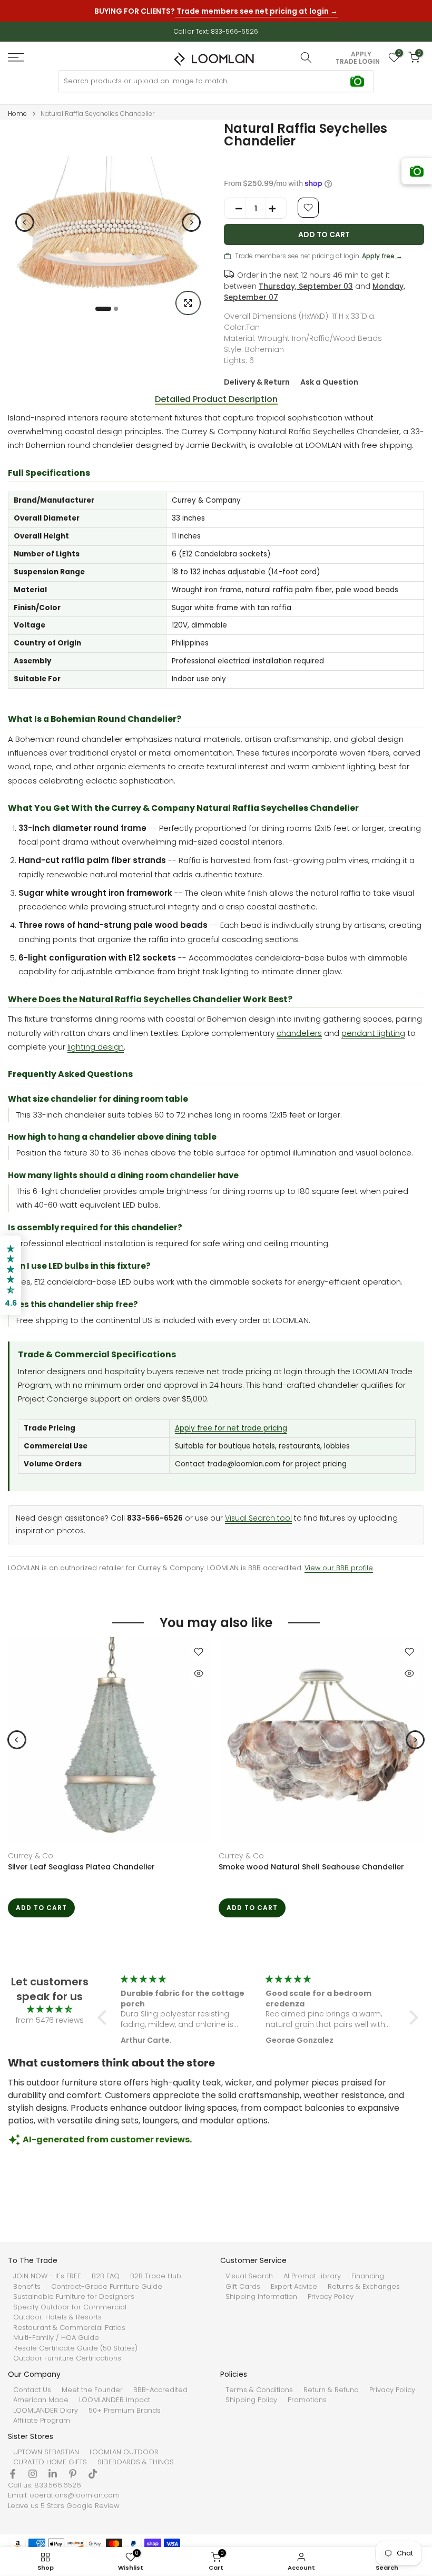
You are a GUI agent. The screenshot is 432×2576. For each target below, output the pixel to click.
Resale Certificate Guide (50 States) (75, 2348)
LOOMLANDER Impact (115, 2400)
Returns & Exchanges (364, 2287)
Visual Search (249, 2276)
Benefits (27, 2287)
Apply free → (382, 256)
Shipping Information (261, 2297)
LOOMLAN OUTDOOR (124, 2452)
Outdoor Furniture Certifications (67, 2358)
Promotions (307, 2400)
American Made (41, 2400)
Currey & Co (31, 1856)
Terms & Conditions (259, 2390)
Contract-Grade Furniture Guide (107, 2287)
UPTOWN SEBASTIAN (46, 2452)
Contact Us (32, 2390)
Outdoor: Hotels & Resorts (57, 2317)
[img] (50, 2009)
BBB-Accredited (160, 2390)
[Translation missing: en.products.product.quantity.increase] (276, 209)
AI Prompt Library (312, 2276)
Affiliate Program (42, 2421)
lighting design (96, 1047)
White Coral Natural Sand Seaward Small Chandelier (109, 1867)
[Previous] (25, 222)
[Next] (191, 222)
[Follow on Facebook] (13, 2474)
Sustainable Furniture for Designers (74, 2297)
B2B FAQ (106, 2276)
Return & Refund (331, 2390)
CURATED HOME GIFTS (50, 2462)
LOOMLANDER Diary (46, 2411)
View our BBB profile (339, 1568)
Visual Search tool (258, 1518)
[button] (105, 2017)
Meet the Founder (92, 2390)
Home (17, 114)
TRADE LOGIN (358, 62)
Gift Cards (243, 2287)
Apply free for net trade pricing (231, 1428)
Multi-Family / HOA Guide (56, 2338)
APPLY (361, 54)
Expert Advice (294, 2287)
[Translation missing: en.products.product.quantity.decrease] (235, 209)
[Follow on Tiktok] (93, 2474)
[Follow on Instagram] (33, 2474)
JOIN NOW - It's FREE (47, 2276)
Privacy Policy (331, 2297)
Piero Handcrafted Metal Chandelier (288, 1867)
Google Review (93, 2506)
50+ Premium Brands (125, 2411)
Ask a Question (329, 382)
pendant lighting (373, 1033)
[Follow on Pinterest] (73, 2474)
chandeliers (299, 1033)
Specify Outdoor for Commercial (70, 2307)
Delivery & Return (257, 382)
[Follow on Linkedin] (53, 2474)
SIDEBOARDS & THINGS (136, 2462)
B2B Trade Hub (156, 2276)
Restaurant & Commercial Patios (69, 2328)
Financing (368, 2276)
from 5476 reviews (50, 2020)
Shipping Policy (251, 2400)
